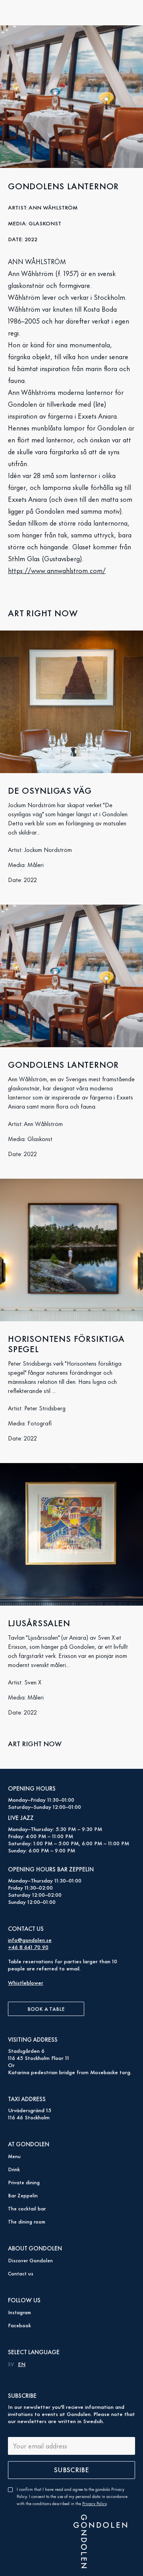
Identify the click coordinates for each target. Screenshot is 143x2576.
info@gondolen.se (30, 1939)
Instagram (19, 2312)
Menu (14, 2156)
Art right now (35, 1743)
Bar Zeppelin (23, 2195)
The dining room (27, 2221)
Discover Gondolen (30, 2260)
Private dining (24, 2182)
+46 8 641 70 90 (28, 1946)
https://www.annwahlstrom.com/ (57, 570)
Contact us (21, 2273)
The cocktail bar (27, 2208)
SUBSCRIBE (71, 2469)
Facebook (19, 2325)
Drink (14, 2169)
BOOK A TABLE (46, 2008)
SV (11, 2364)
